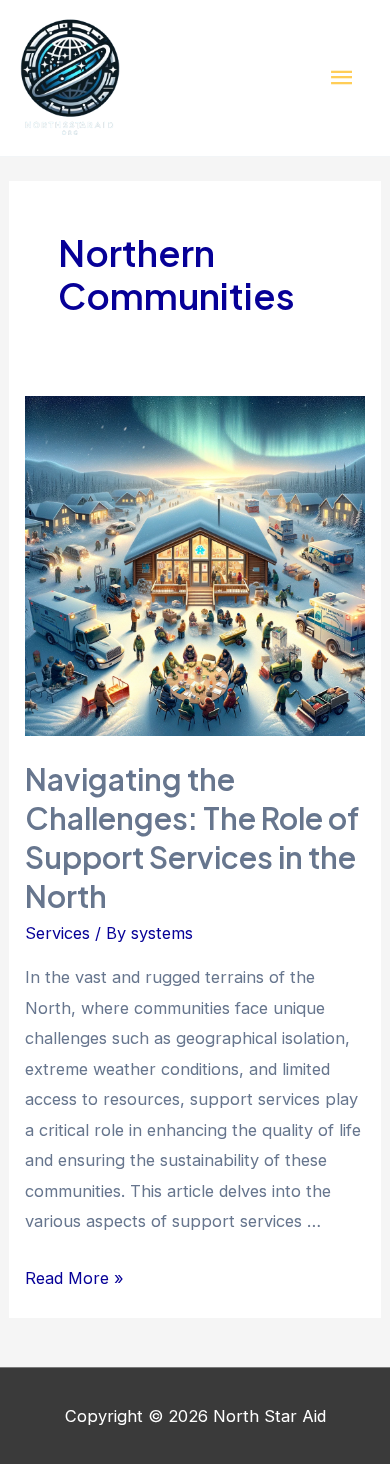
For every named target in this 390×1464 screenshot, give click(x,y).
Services (57, 933)
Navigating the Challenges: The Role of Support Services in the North (192, 837)
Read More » (74, 1278)
